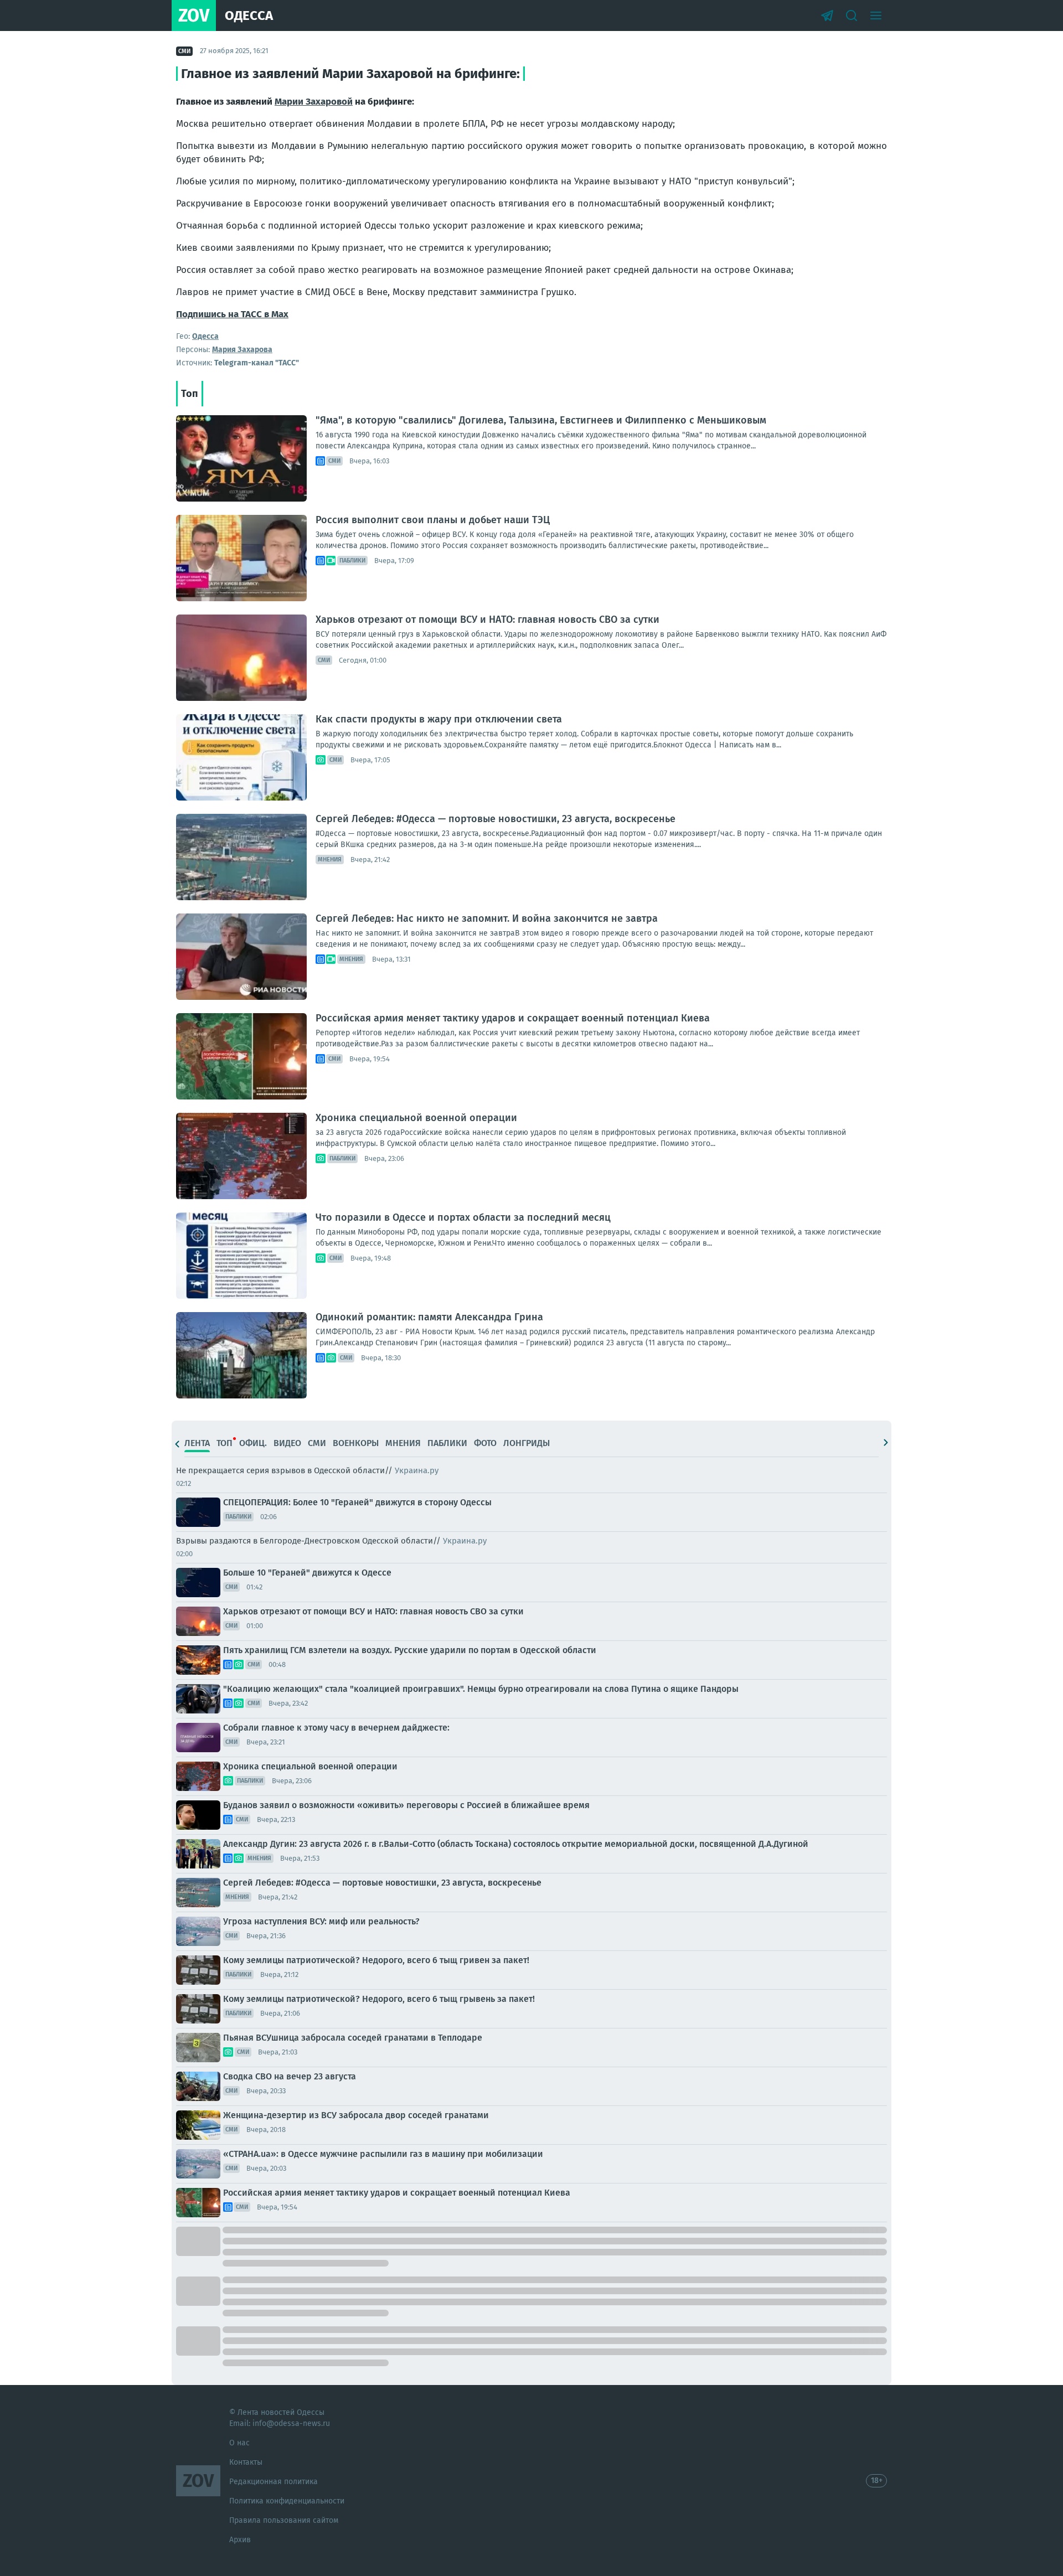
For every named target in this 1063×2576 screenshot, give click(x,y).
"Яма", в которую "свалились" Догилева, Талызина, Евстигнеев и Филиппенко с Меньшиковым (541, 420)
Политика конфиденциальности (287, 2501)
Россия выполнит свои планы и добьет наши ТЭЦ (433, 520)
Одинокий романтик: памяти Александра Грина (429, 1317)
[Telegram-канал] (827, 16)
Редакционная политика (274, 2482)
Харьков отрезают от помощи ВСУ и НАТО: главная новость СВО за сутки (487, 620)
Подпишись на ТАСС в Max (232, 314)
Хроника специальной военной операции (416, 1118)
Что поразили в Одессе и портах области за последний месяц (463, 1217)
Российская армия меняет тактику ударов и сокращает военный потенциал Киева (513, 1018)
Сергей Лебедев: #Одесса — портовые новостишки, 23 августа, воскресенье (496, 819)
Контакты (246, 2462)
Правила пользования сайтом (284, 2520)
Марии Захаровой (314, 102)
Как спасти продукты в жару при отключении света (439, 719)
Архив (240, 2540)
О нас (239, 2443)
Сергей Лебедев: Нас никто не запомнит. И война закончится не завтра (487, 918)
